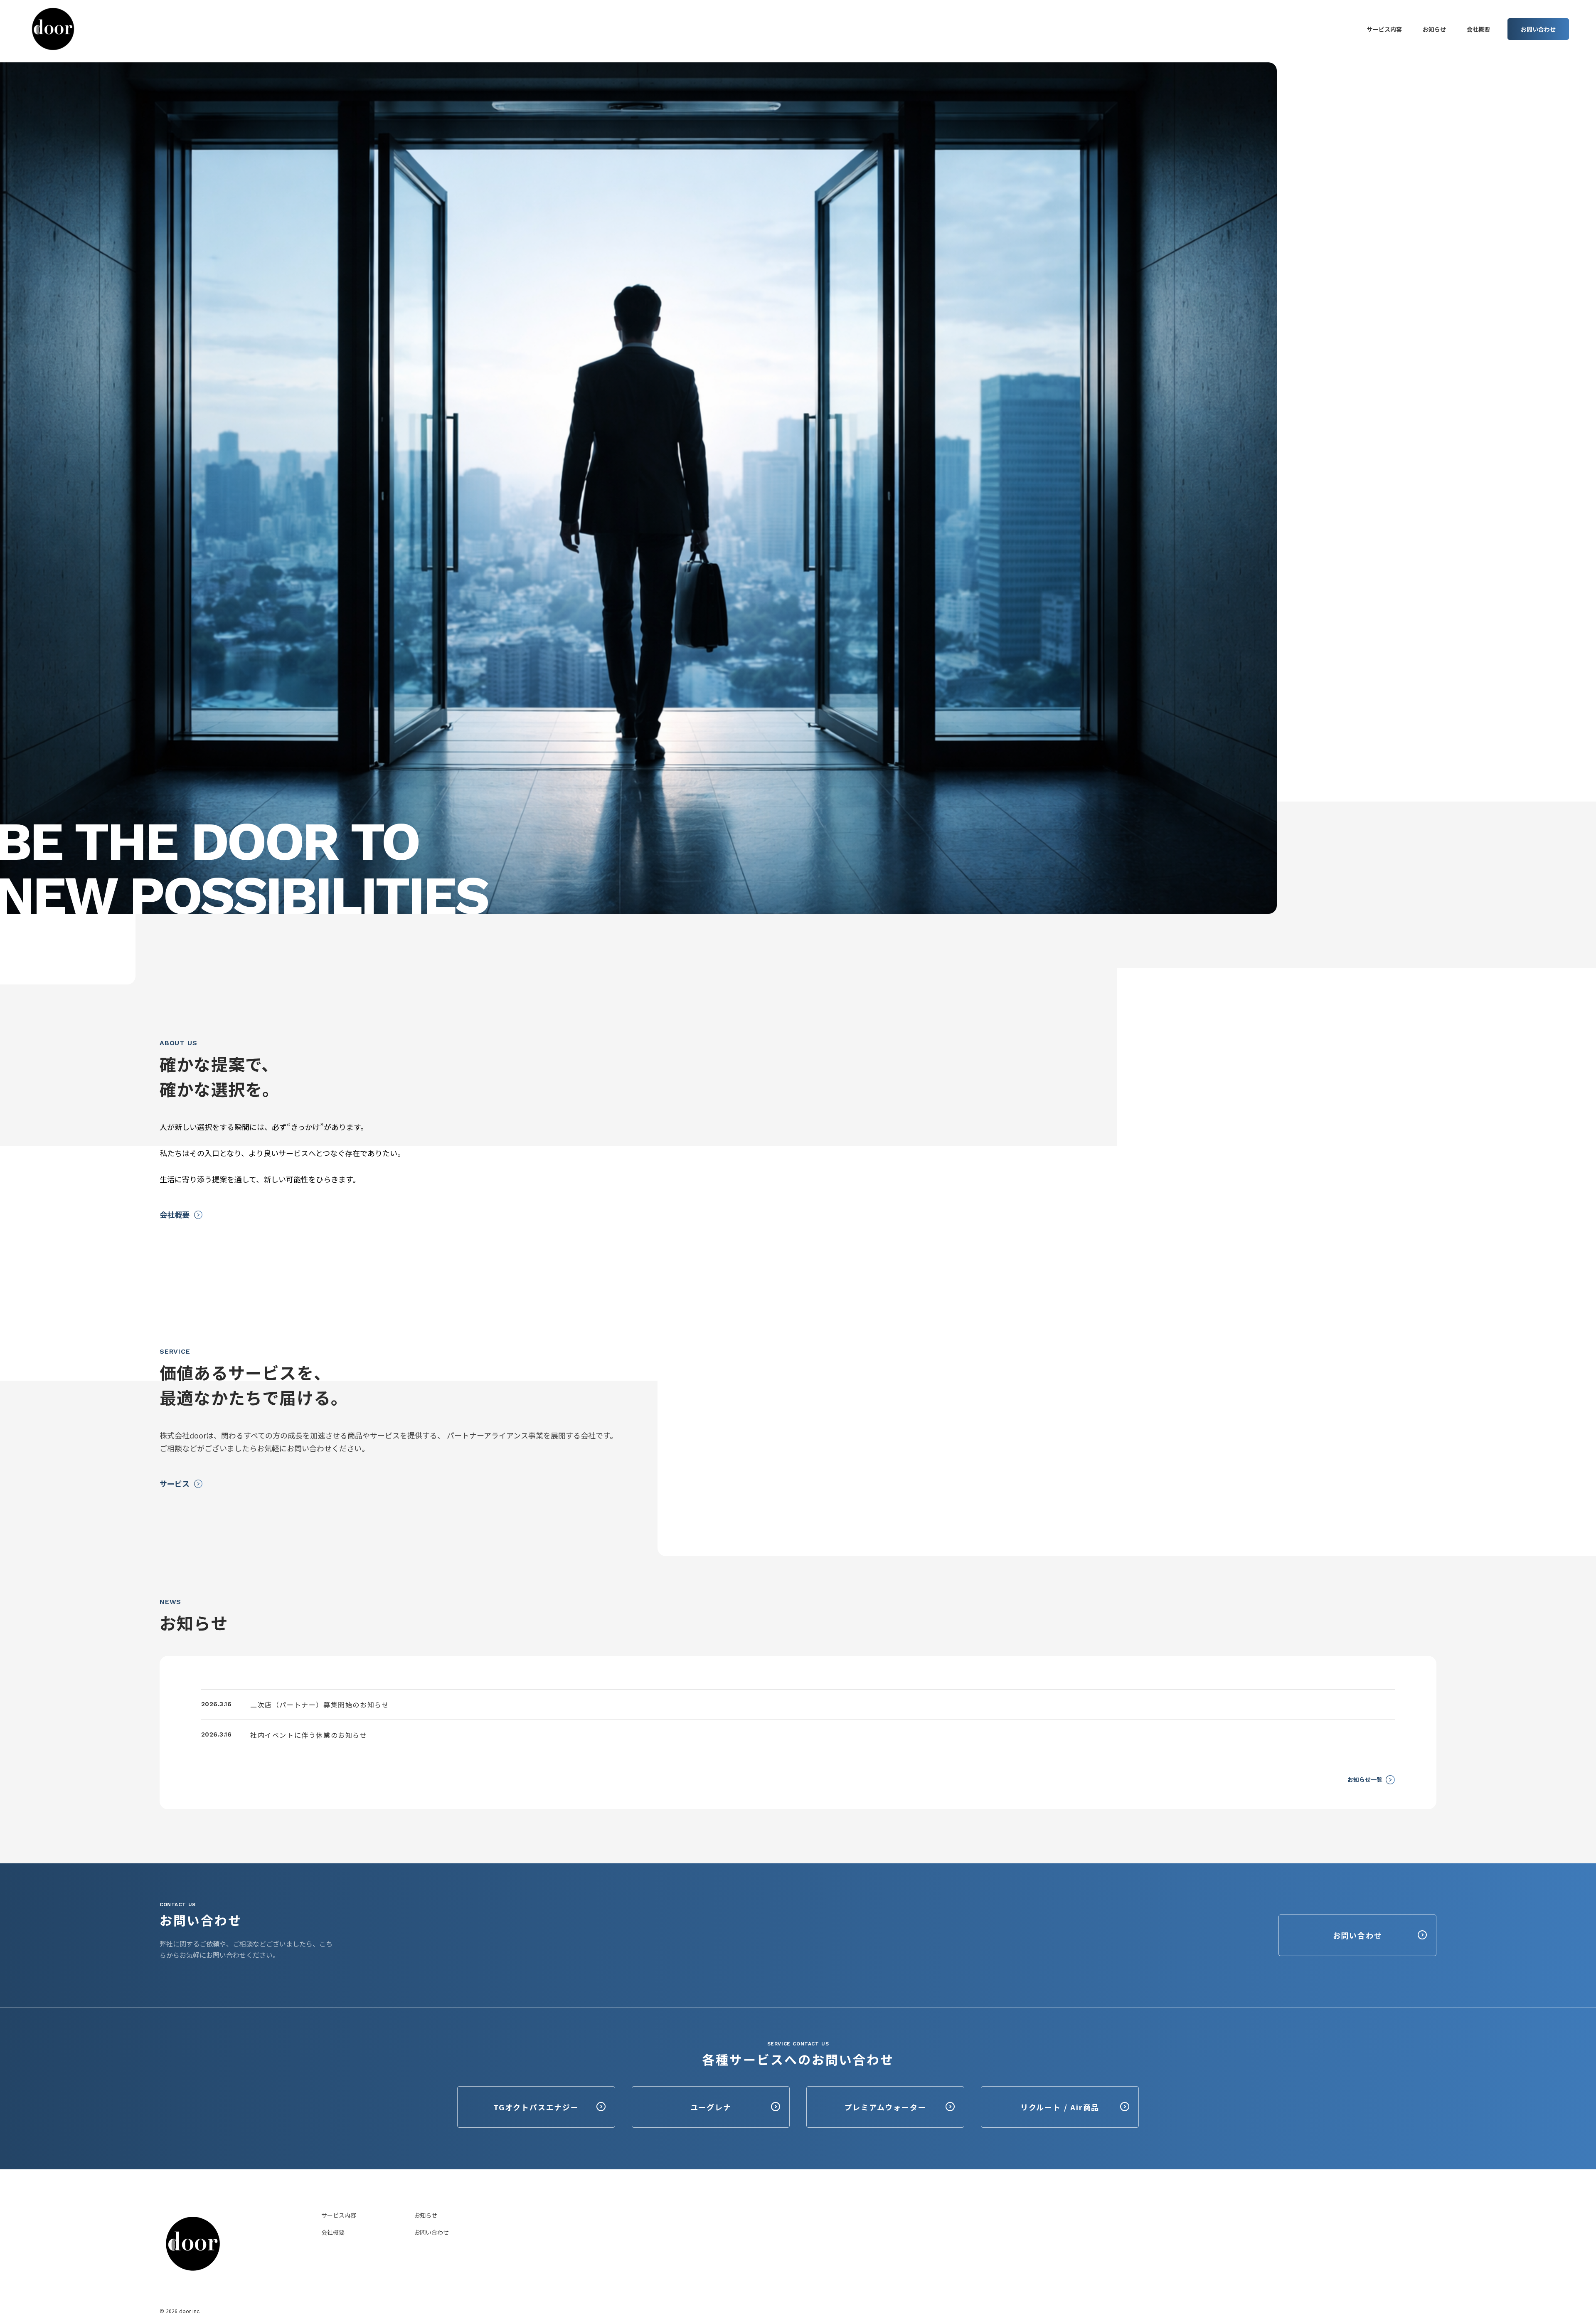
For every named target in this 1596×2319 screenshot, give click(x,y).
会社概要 (333, 2232)
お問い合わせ (431, 2232)
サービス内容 (339, 2215)
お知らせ (426, 2215)
